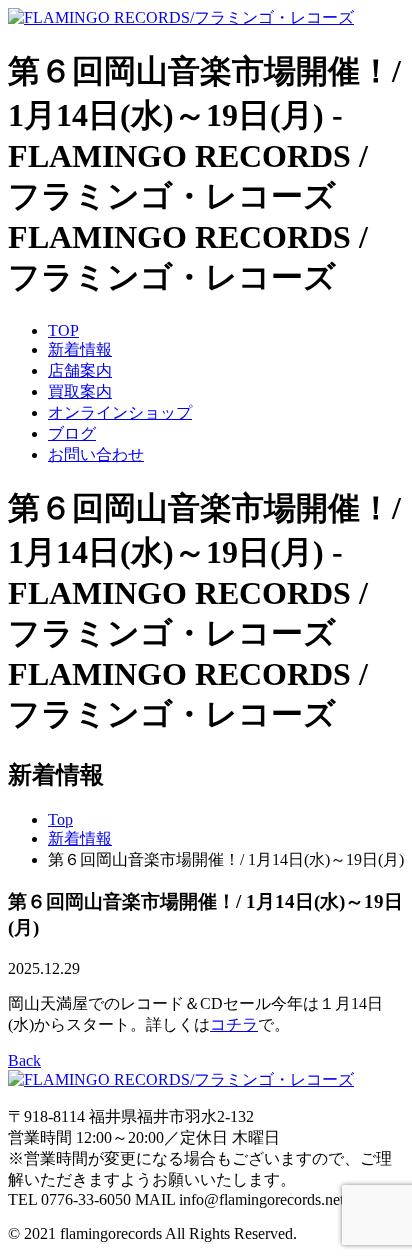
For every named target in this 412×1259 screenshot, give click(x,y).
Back (24, 1060)
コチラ (234, 1024)
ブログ (72, 433)
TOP (63, 330)
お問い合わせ (96, 454)
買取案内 (80, 391)
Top (60, 819)
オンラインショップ (120, 412)
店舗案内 (80, 370)
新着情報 (80, 349)
